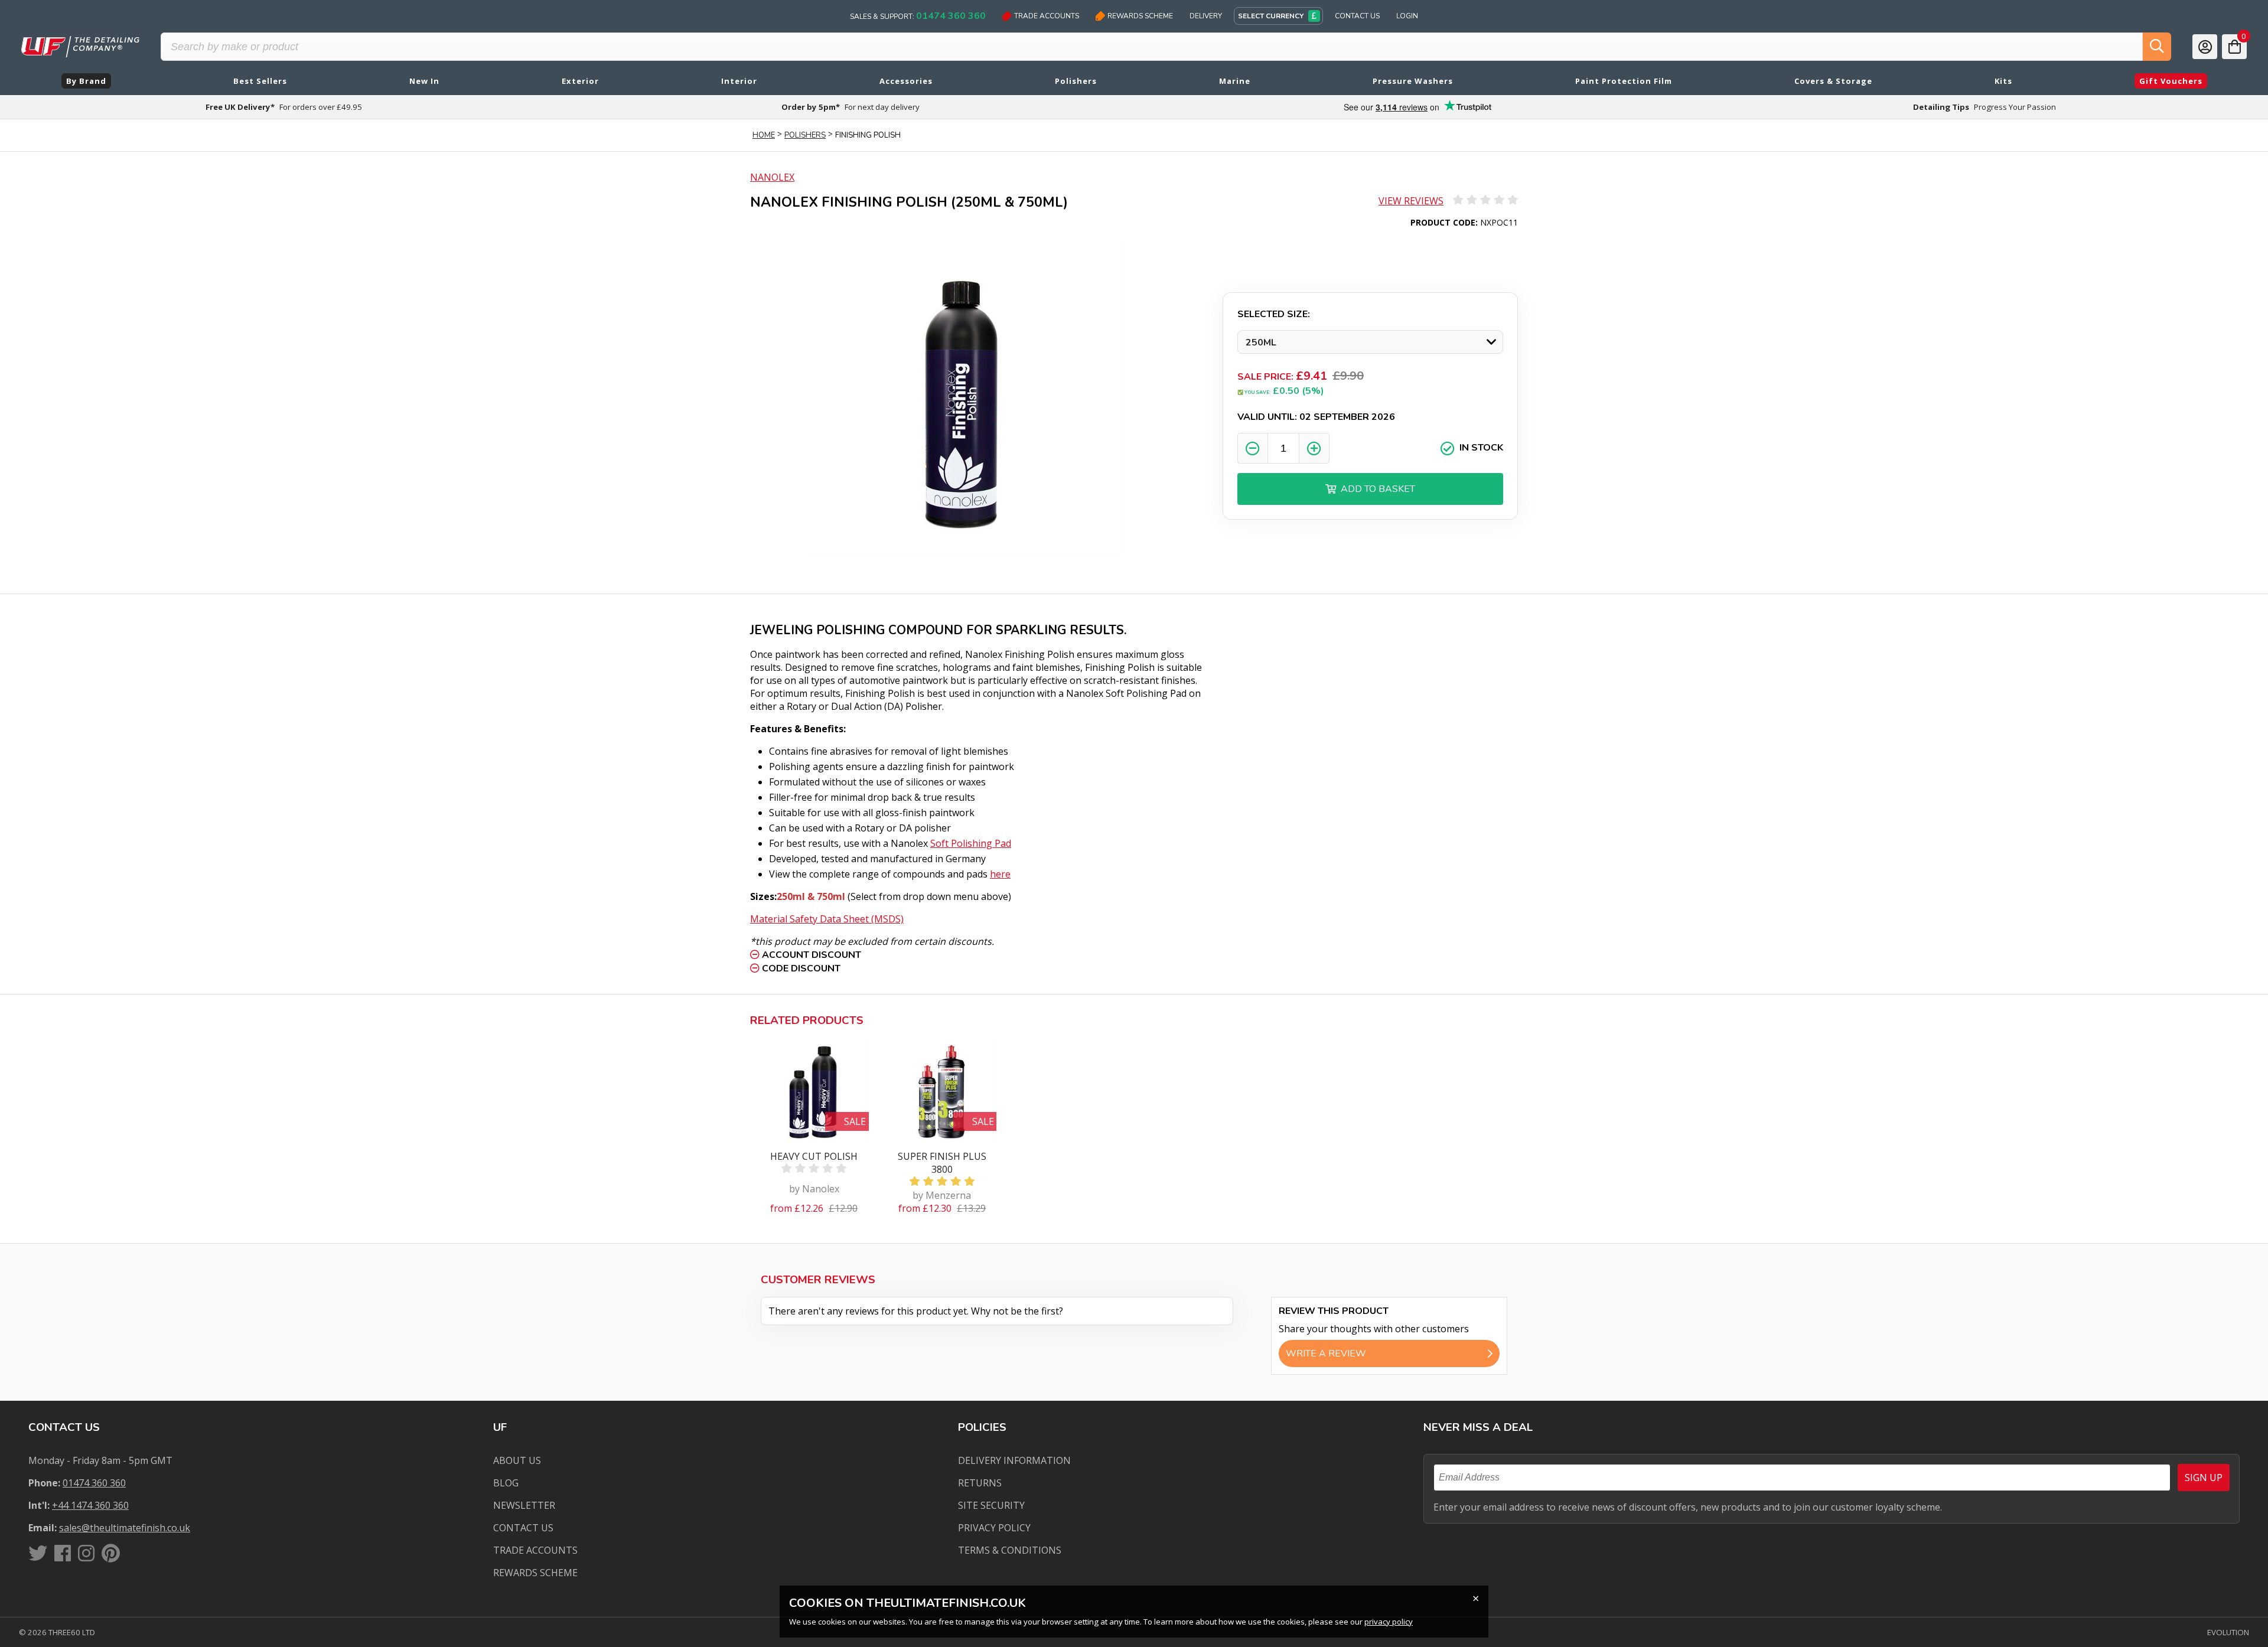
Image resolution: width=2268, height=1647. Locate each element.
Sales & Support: (918, 16)
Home (764, 135)
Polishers (805, 135)
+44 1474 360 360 (90, 1505)
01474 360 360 (94, 1483)
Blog (506, 1483)
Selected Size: (1274, 314)
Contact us (523, 1528)
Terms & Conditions (1010, 1550)
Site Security (991, 1505)
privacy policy (1389, 1622)
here (1000, 874)
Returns (980, 1483)
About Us (517, 1460)
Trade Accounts (1047, 16)
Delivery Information (1014, 1460)
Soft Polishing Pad (971, 843)
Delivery (1206, 16)
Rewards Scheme (1140, 16)
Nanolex (772, 177)
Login (1407, 16)
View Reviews (1411, 201)
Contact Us (1357, 16)
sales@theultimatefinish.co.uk (125, 1528)
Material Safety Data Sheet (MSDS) (827, 919)
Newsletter (524, 1505)
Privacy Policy (994, 1528)
